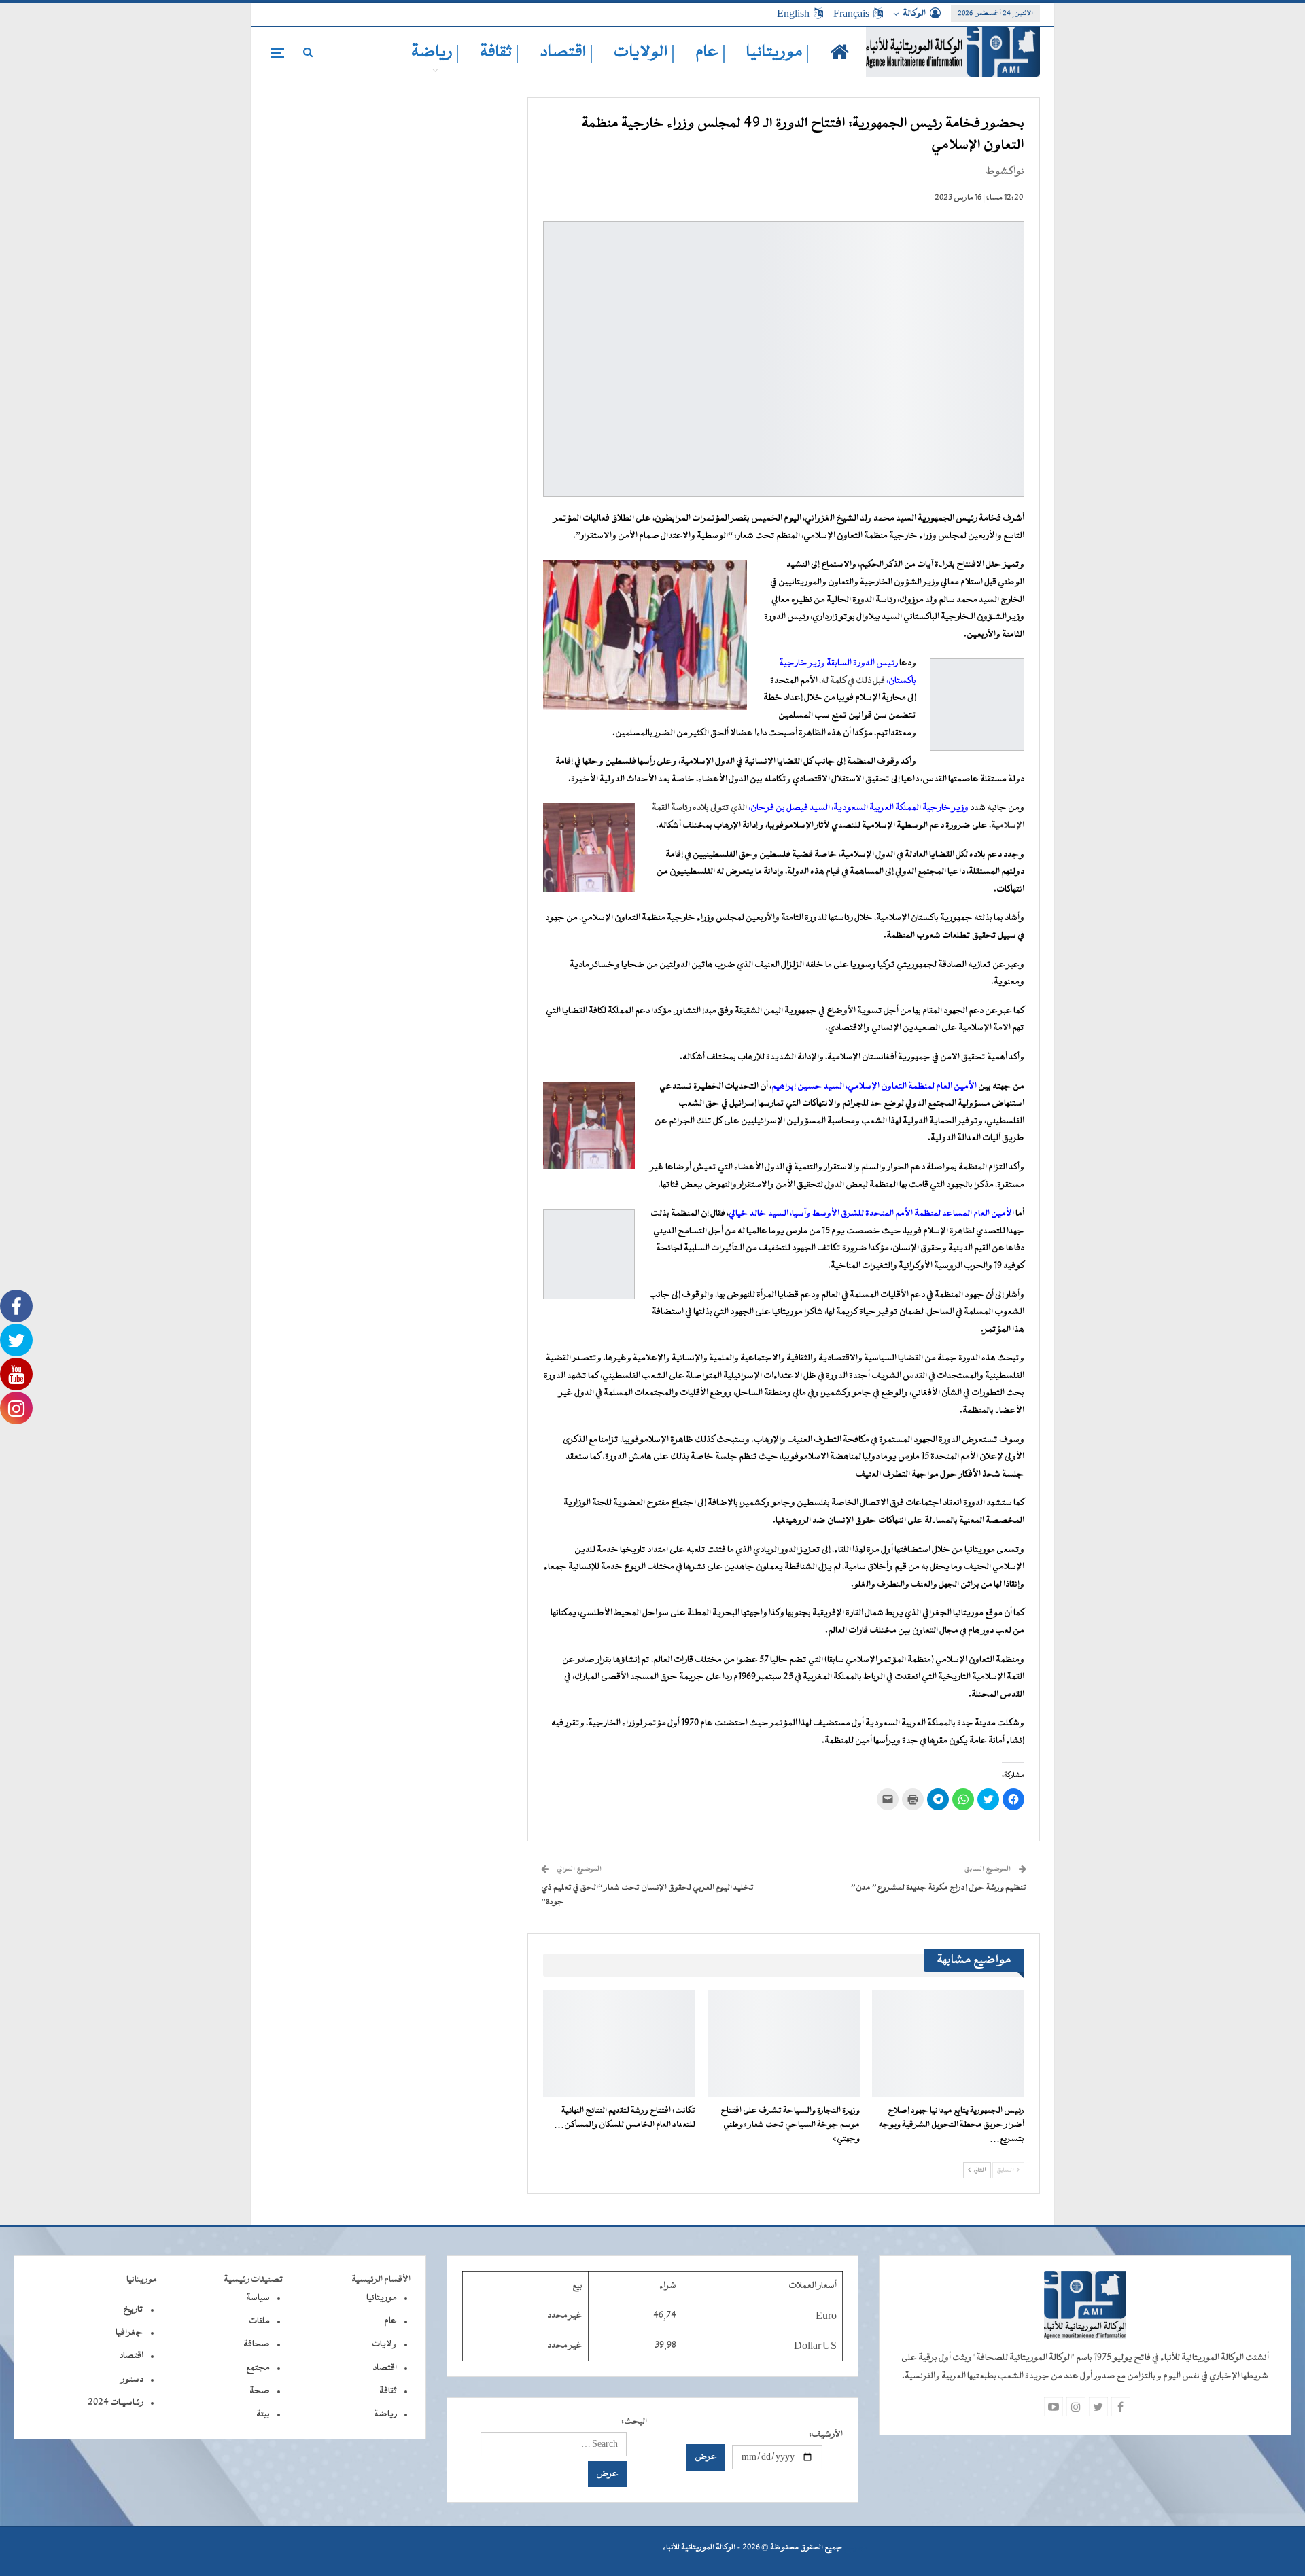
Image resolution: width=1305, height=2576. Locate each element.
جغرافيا (129, 2333)
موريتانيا (382, 2298)
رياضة (385, 2414)
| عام (711, 53)
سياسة (258, 2298)
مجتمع (258, 2368)
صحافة (257, 2344)
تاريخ (133, 2310)
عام (390, 2321)
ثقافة (388, 2391)
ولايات (384, 2344)
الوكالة (914, 14)
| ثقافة (500, 53)
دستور (132, 2380)
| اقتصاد (567, 53)
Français (851, 14)
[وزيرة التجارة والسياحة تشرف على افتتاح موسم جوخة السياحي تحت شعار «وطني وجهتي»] (784, 2044)
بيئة (263, 2414)
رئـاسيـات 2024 (116, 2403)
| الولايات (644, 53)
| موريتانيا (778, 53)
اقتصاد (385, 2368)
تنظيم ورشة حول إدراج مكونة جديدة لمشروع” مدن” (939, 1888)
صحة (260, 2391)
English (793, 14)
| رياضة (435, 53)
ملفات (259, 2321)
